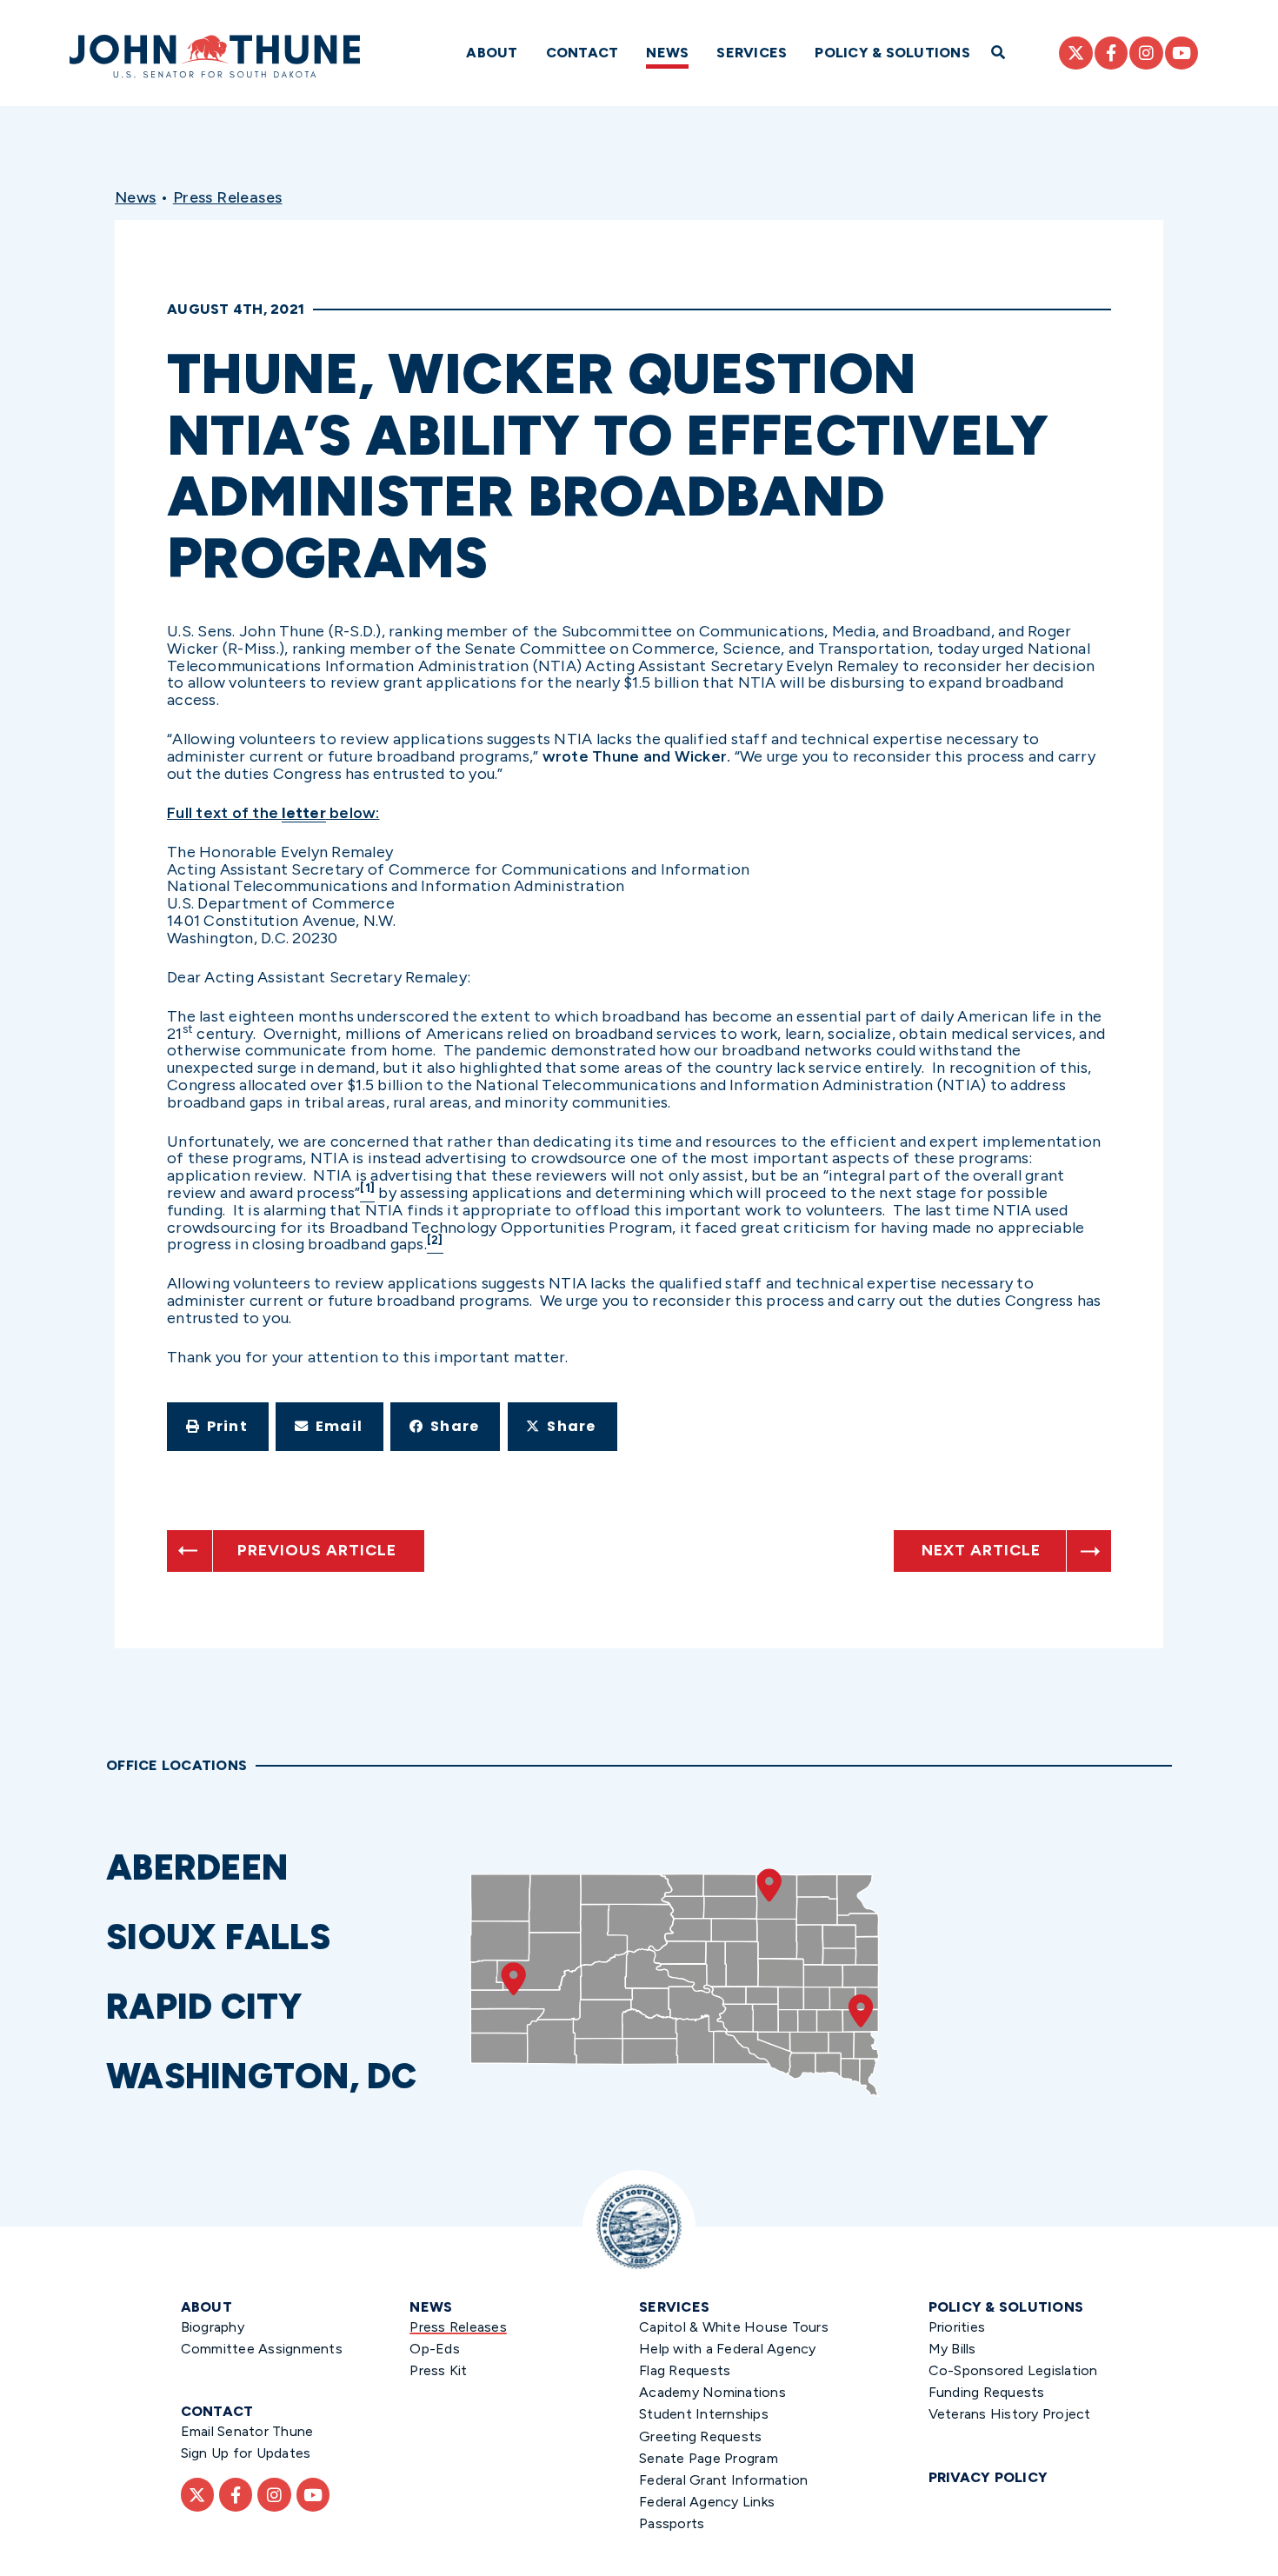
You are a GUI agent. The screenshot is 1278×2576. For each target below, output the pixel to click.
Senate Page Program (709, 2458)
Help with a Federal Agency (728, 2349)
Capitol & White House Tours (734, 2327)
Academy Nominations (712, 2392)
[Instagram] (1146, 53)
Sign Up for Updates (246, 2453)
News (667, 53)
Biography (213, 2327)
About (492, 53)
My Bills (952, 2349)
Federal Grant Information (723, 2480)
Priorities (957, 2327)
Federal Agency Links (707, 2502)
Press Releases (228, 197)
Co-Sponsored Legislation (1013, 2370)
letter (304, 813)
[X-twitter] (1075, 53)
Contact (582, 53)
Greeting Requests (700, 2436)
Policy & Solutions (892, 53)
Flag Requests (685, 2370)
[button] (218, 1427)
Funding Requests (987, 2392)
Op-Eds (435, 2349)
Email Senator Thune (247, 2431)
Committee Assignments (262, 2349)
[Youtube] (1181, 53)
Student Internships (704, 2414)
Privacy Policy (988, 2477)
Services (752, 53)
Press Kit (438, 2370)
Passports (672, 2523)
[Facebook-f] (1111, 53)
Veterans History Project (1010, 2414)
